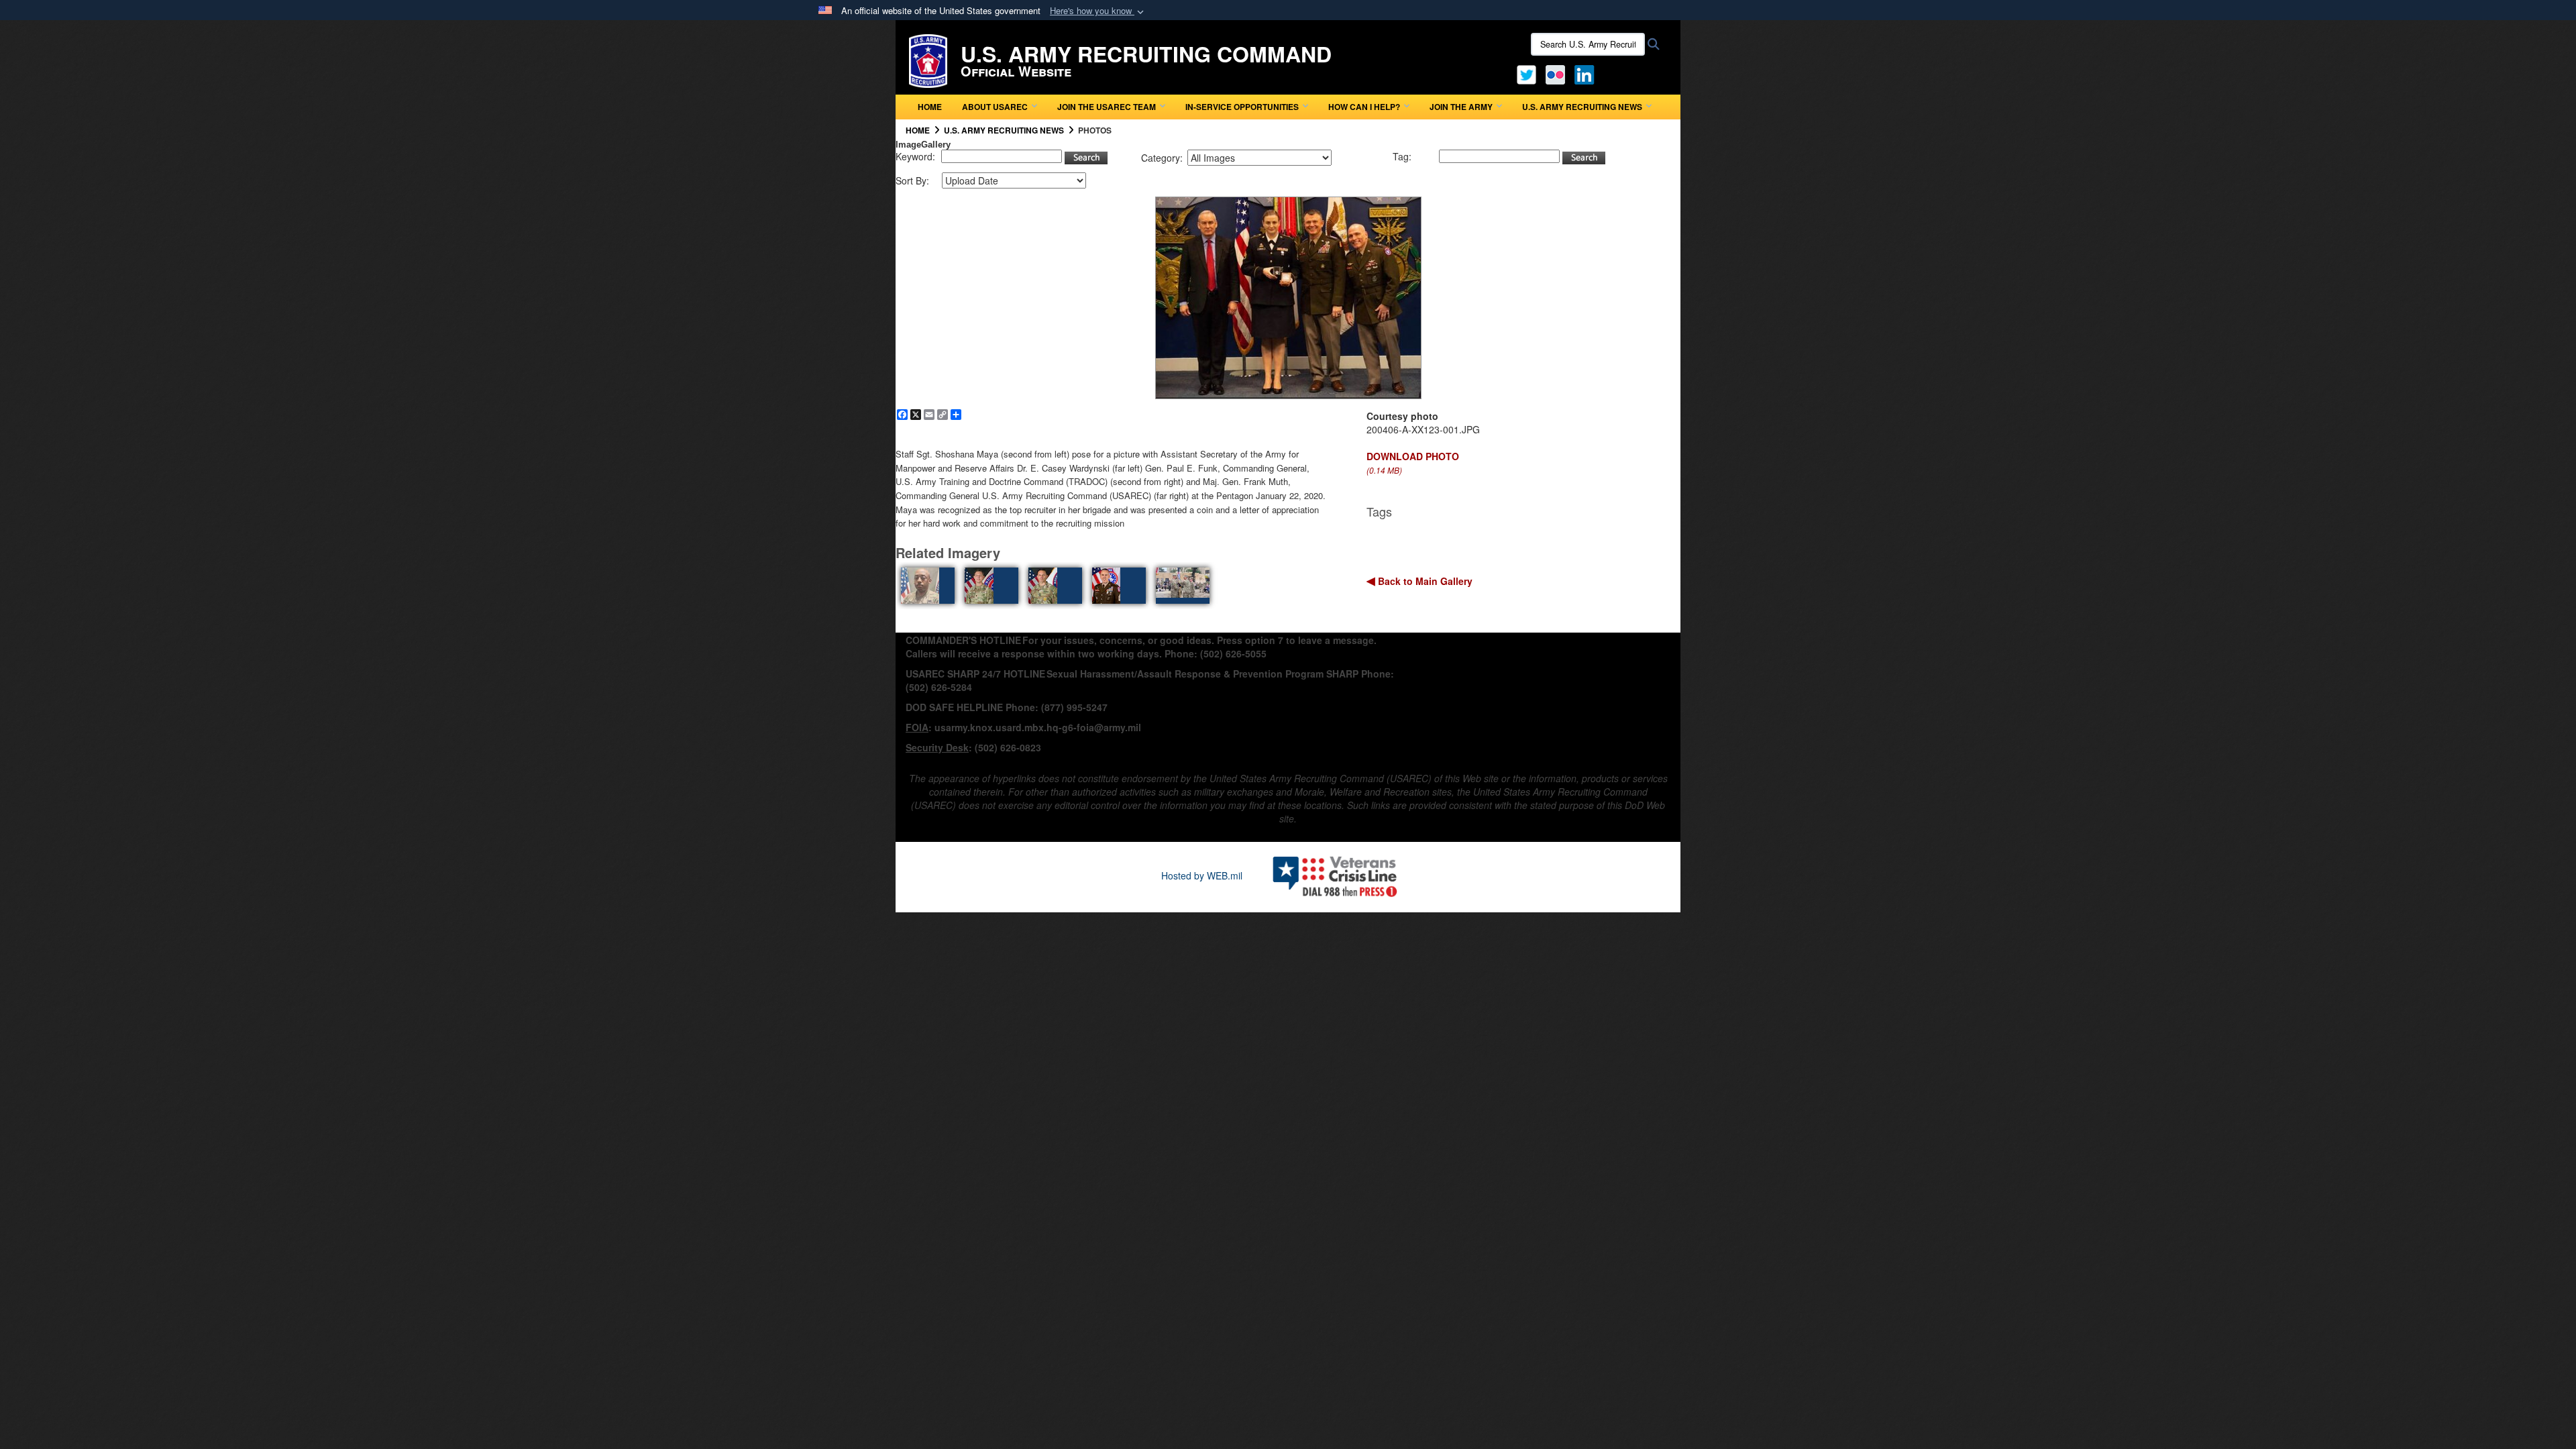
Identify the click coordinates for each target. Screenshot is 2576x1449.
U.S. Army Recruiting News (1582, 107)
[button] (1098, 11)
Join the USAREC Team (1107, 107)
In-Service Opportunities (1242, 107)
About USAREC (995, 107)
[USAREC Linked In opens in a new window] (1587, 73)
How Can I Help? (1364, 107)
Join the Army (1461, 107)
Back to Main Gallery (1424, 581)
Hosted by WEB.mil (1202, 875)
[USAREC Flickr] (1555, 73)
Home (930, 107)
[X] (1526, 73)
